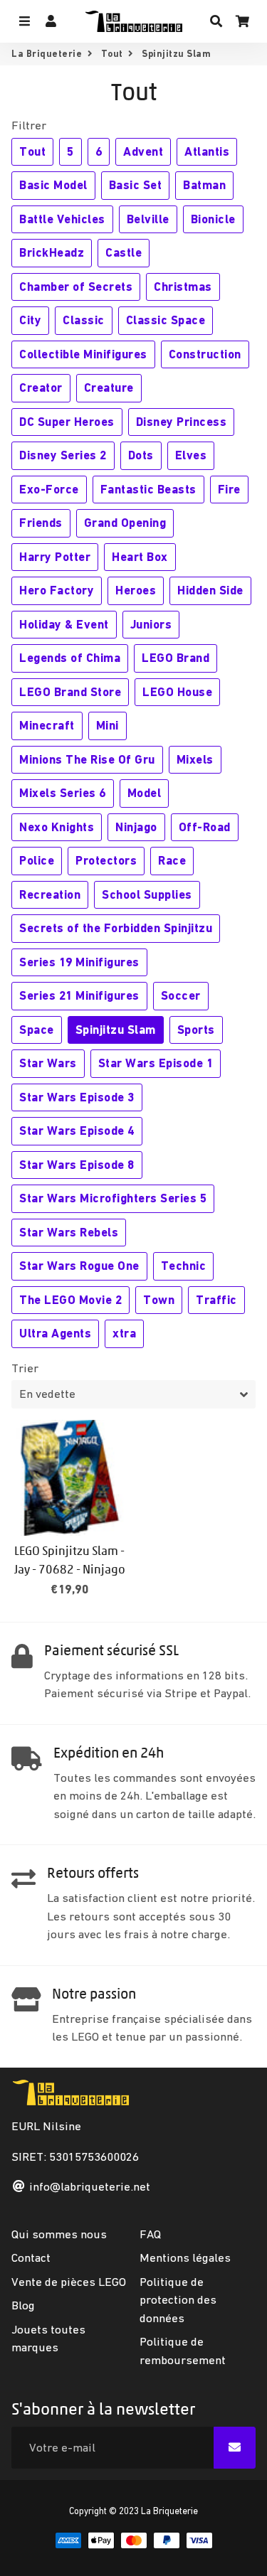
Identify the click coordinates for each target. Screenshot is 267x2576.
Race (172, 860)
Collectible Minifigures (83, 354)
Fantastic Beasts (148, 489)
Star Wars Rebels (69, 1232)
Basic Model (53, 185)
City (30, 320)
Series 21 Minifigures (79, 995)
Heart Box (140, 557)
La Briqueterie (47, 54)
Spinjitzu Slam (116, 1030)
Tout (112, 54)
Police (37, 860)
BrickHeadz (52, 252)
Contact (31, 2257)
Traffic (216, 1300)
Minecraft (47, 725)
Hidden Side (210, 590)
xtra (124, 1333)
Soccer (181, 995)
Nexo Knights (57, 827)
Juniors (151, 624)
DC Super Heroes (67, 422)
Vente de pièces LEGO (69, 2282)
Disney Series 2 (63, 455)
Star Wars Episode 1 (156, 1063)
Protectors (106, 860)
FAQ (150, 2234)
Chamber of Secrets (76, 287)
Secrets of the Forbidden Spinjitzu (116, 928)
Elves (191, 455)
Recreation (50, 894)
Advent (143, 151)
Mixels (195, 759)
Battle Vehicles (62, 219)
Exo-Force (49, 489)
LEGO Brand (176, 658)
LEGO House (177, 692)
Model (145, 793)
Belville (148, 219)
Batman (204, 185)
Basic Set (136, 185)
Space (37, 1030)
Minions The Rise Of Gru (87, 759)
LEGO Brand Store (70, 692)
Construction (205, 354)
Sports (196, 1030)
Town (159, 1300)
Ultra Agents (55, 1333)
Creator (41, 388)
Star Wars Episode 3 (77, 1097)
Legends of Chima (70, 658)
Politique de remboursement (183, 2351)
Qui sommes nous (59, 2234)
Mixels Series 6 (63, 793)
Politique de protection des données (178, 2300)
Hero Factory (57, 590)
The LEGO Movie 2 (70, 1300)
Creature (109, 388)
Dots (141, 455)
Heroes (136, 590)
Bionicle (213, 219)
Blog (23, 2305)
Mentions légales (185, 2257)
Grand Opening (125, 523)
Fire (229, 489)
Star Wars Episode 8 (77, 1165)
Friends (41, 523)
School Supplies (147, 894)
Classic (84, 320)
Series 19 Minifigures (79, 962)
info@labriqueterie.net (90, 2186)
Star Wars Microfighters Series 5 (113, 1198)
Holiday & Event (64, 624)
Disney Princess (182, 422)
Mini (108, 725)
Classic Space (166, 320)
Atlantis (207, 151)
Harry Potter (55, 557)
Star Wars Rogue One (79, 1266)
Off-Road (205, 827)
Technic (184, 1266)
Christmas (183, 287)
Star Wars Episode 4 (77, 1131)
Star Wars (48, 1063)
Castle (124, 252)
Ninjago (136, 827)
